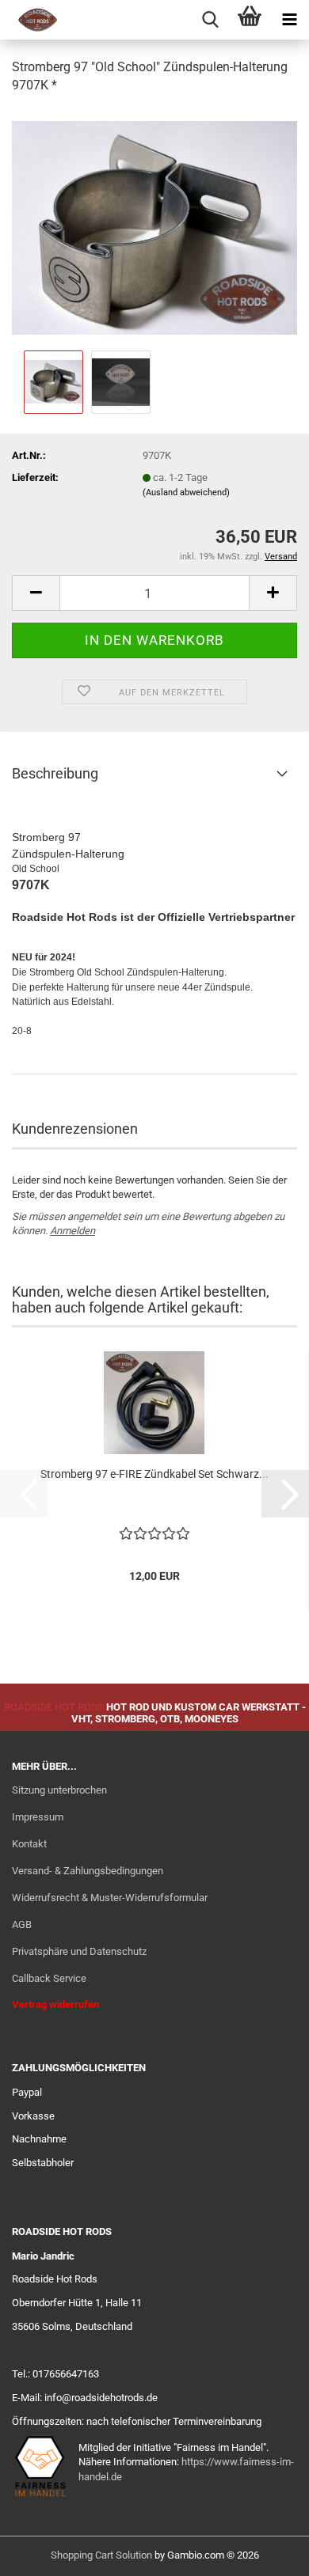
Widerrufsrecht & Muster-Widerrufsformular (110, 1898)
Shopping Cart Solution (101, 2555)
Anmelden (72, 1231)
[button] (36, 593)
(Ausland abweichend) (186, 492)
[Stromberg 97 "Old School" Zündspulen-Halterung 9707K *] (154, 227)
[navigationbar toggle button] (289, 20)
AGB (22, 1924)
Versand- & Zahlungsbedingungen (88, 1871)
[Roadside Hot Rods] (32, 20)
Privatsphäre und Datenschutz (79, 1951)
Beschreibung (55, 773)
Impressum (38, 1817)
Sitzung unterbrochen (59, 1790)
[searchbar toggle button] (210, 20)
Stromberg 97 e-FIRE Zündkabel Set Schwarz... (154, 1474)
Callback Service (49, 1978)
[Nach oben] (265, 2552)
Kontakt (29, 1844)
